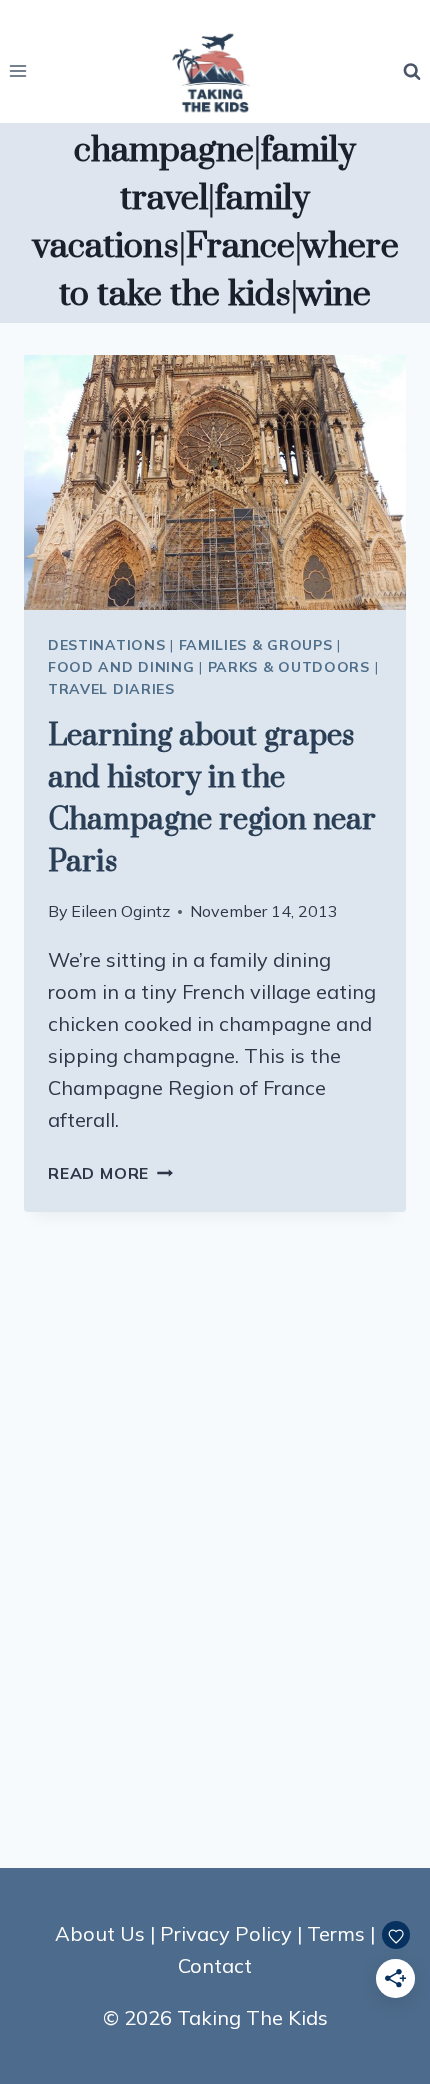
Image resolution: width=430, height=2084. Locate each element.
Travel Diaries (111, 689)
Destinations (106, 645)
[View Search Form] (412, 71)
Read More (110, 1173)
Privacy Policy (226, 1933)
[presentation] (215, 482)
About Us (100, 1933)
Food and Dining (121, 667)
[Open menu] (18, 71)
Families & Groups (256, 645)
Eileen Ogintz (120, 911)
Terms (336, 1933)
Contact (215, 1965)
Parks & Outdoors (289, 667)
